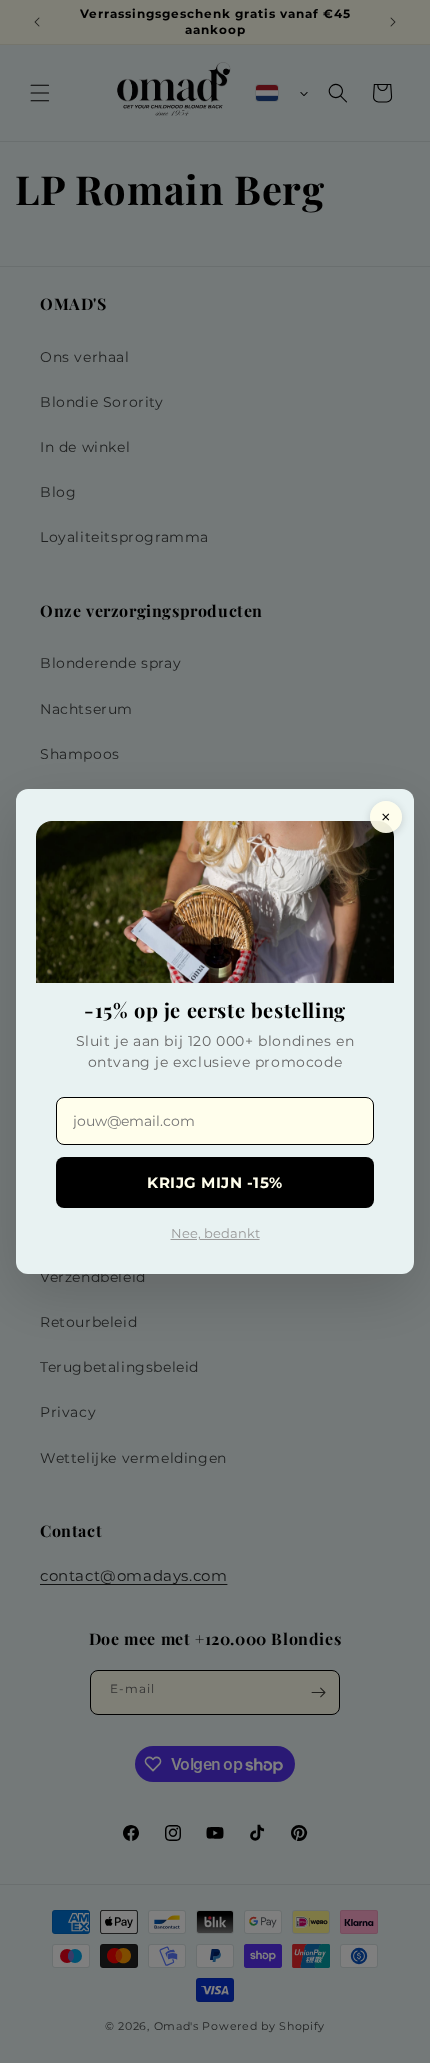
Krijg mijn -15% (215, 1182)
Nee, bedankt (215, 1233)
